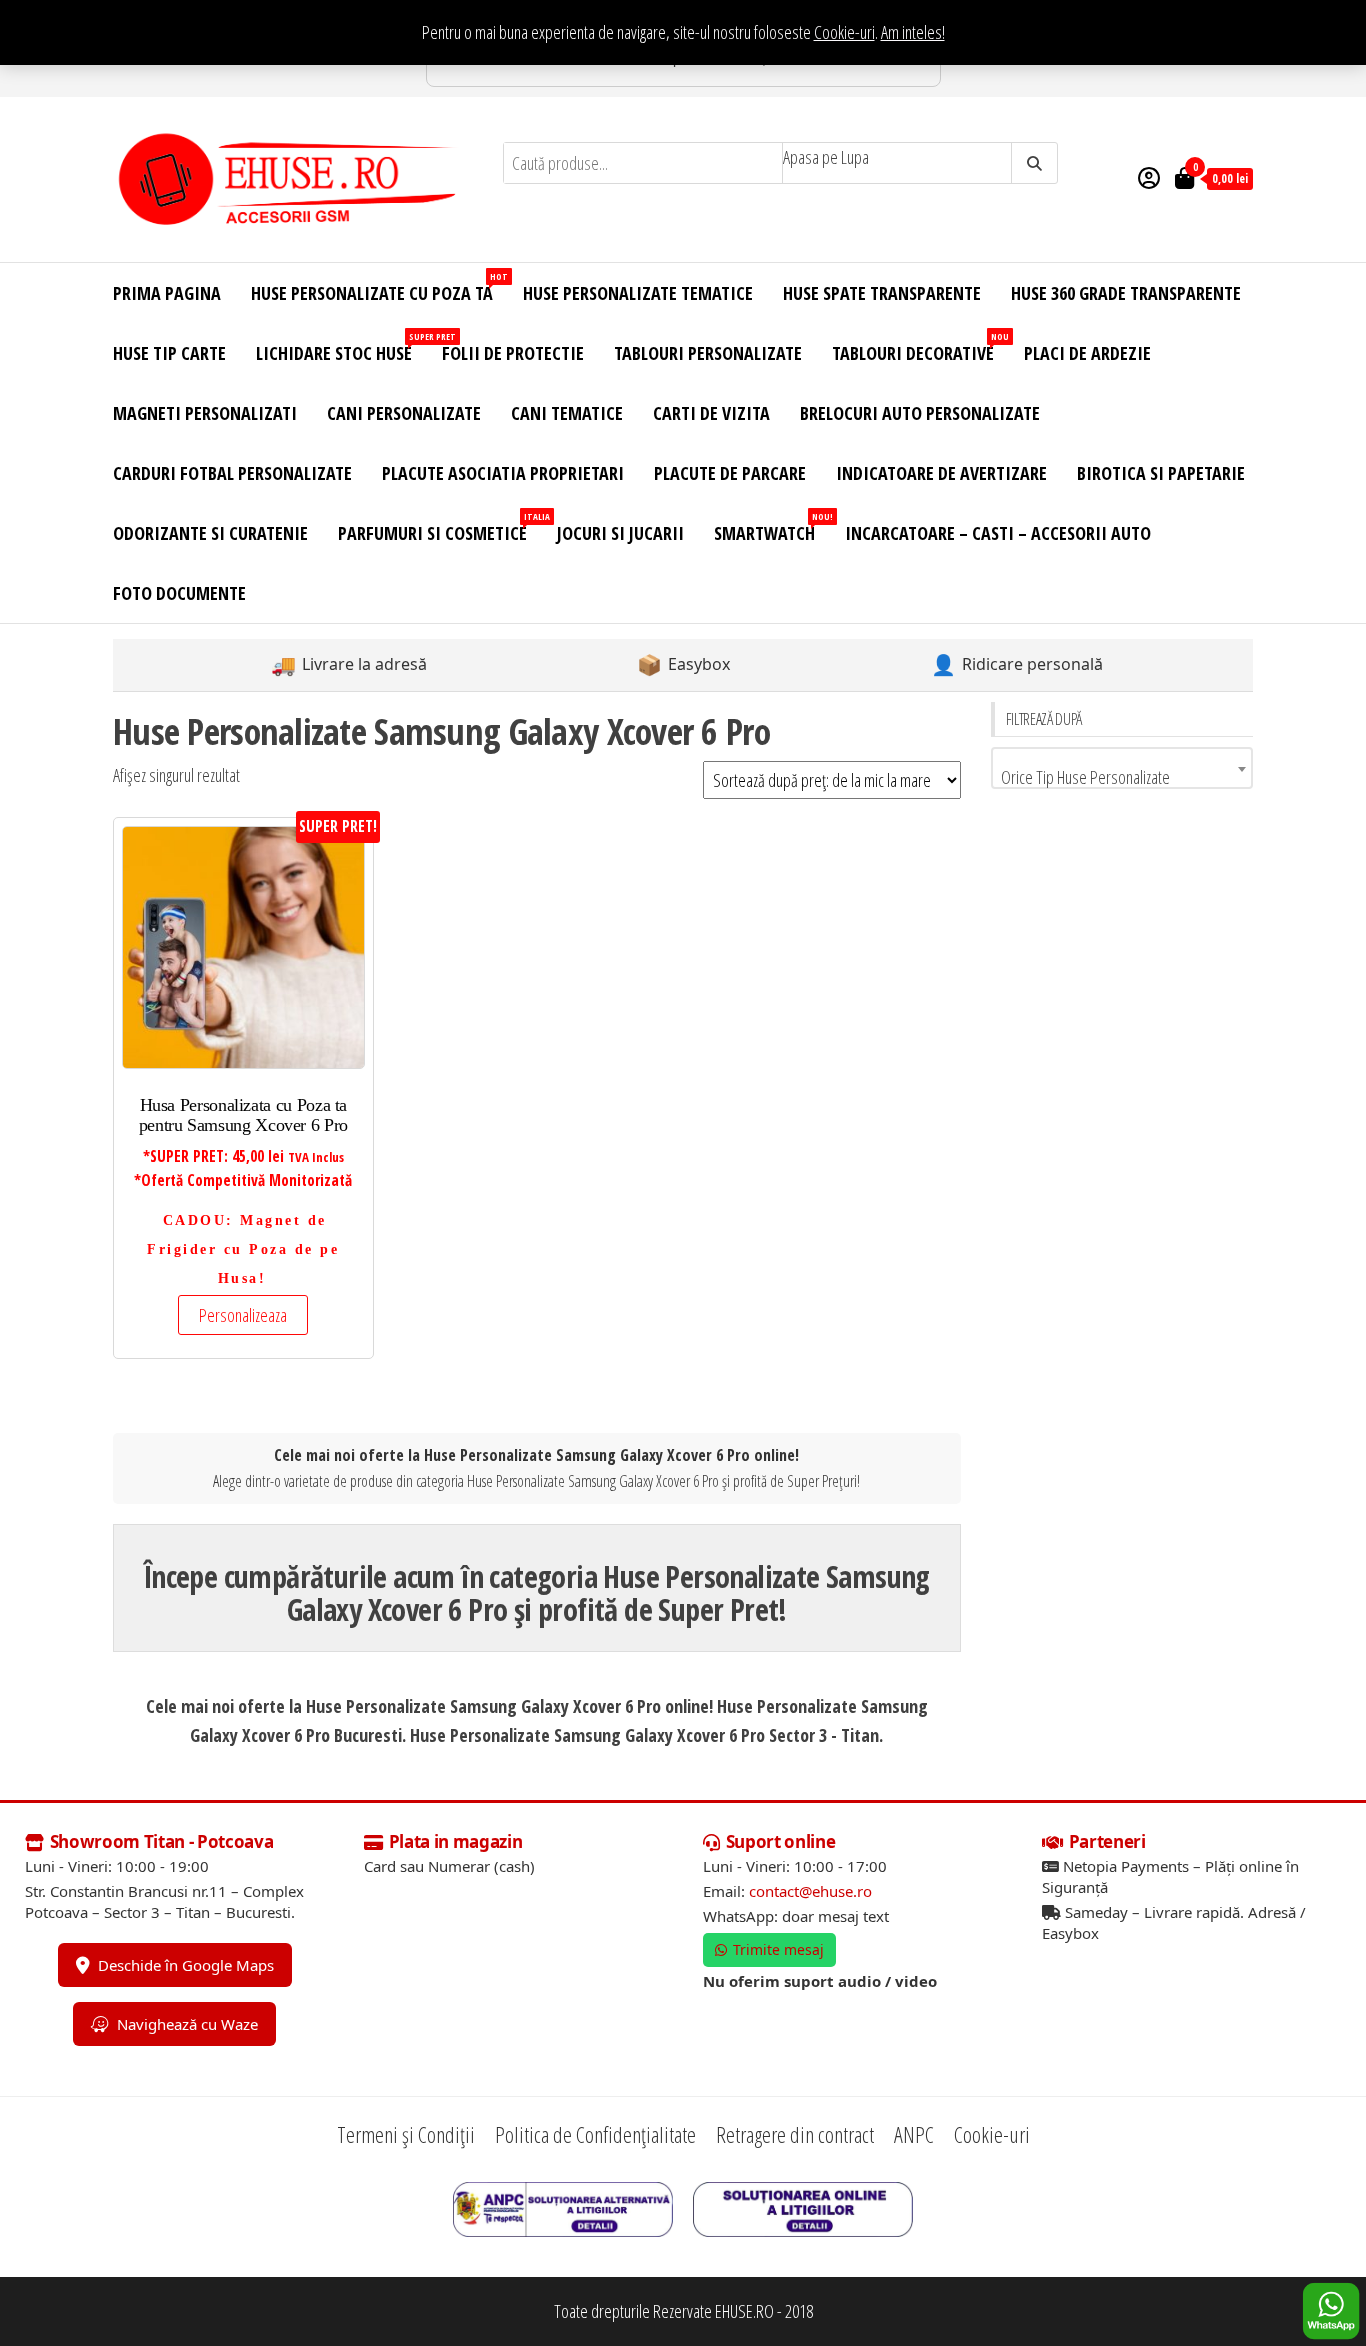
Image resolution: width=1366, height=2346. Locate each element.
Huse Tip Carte (169, 353)
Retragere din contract (795, 2134)
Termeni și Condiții (406, 2134)
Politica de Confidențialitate (595, 2134)
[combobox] (1122, 768)
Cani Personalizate (404, 413)
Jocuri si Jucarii (620, 533)
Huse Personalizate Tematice (638, 293)
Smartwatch (772, 527)
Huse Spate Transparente (882, 293)
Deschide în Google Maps (186, 1965)
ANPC (914, 2134)
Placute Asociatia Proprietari (503, 473)
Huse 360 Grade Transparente (1126, 293)
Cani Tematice (567, 413)
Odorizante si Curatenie (210, 533)
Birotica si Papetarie (1161, 473)
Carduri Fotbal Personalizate (232, 473)
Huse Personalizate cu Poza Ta (379, 287)
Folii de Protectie (513, 353)
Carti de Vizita (711, 413)
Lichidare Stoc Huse (341, 347)
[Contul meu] (1149, 177)
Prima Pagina (167, 293)
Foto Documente (179, 593)
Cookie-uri (844, 32)
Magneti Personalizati (205, 413)
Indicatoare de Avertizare (941, 473)
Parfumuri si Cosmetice (440, 527)
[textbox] (1122, 777)
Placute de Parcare (730, 473)
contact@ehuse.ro (810, 1891)
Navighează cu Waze (187, 2024)
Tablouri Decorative (920, 347)
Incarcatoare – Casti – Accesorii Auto (998, 533)
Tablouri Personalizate (708, 353)
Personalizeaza (243, 1315)
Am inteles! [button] (913, 32)
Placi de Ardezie (1087, 353)
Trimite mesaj (778, 1949)
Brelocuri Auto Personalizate (920, 413)
